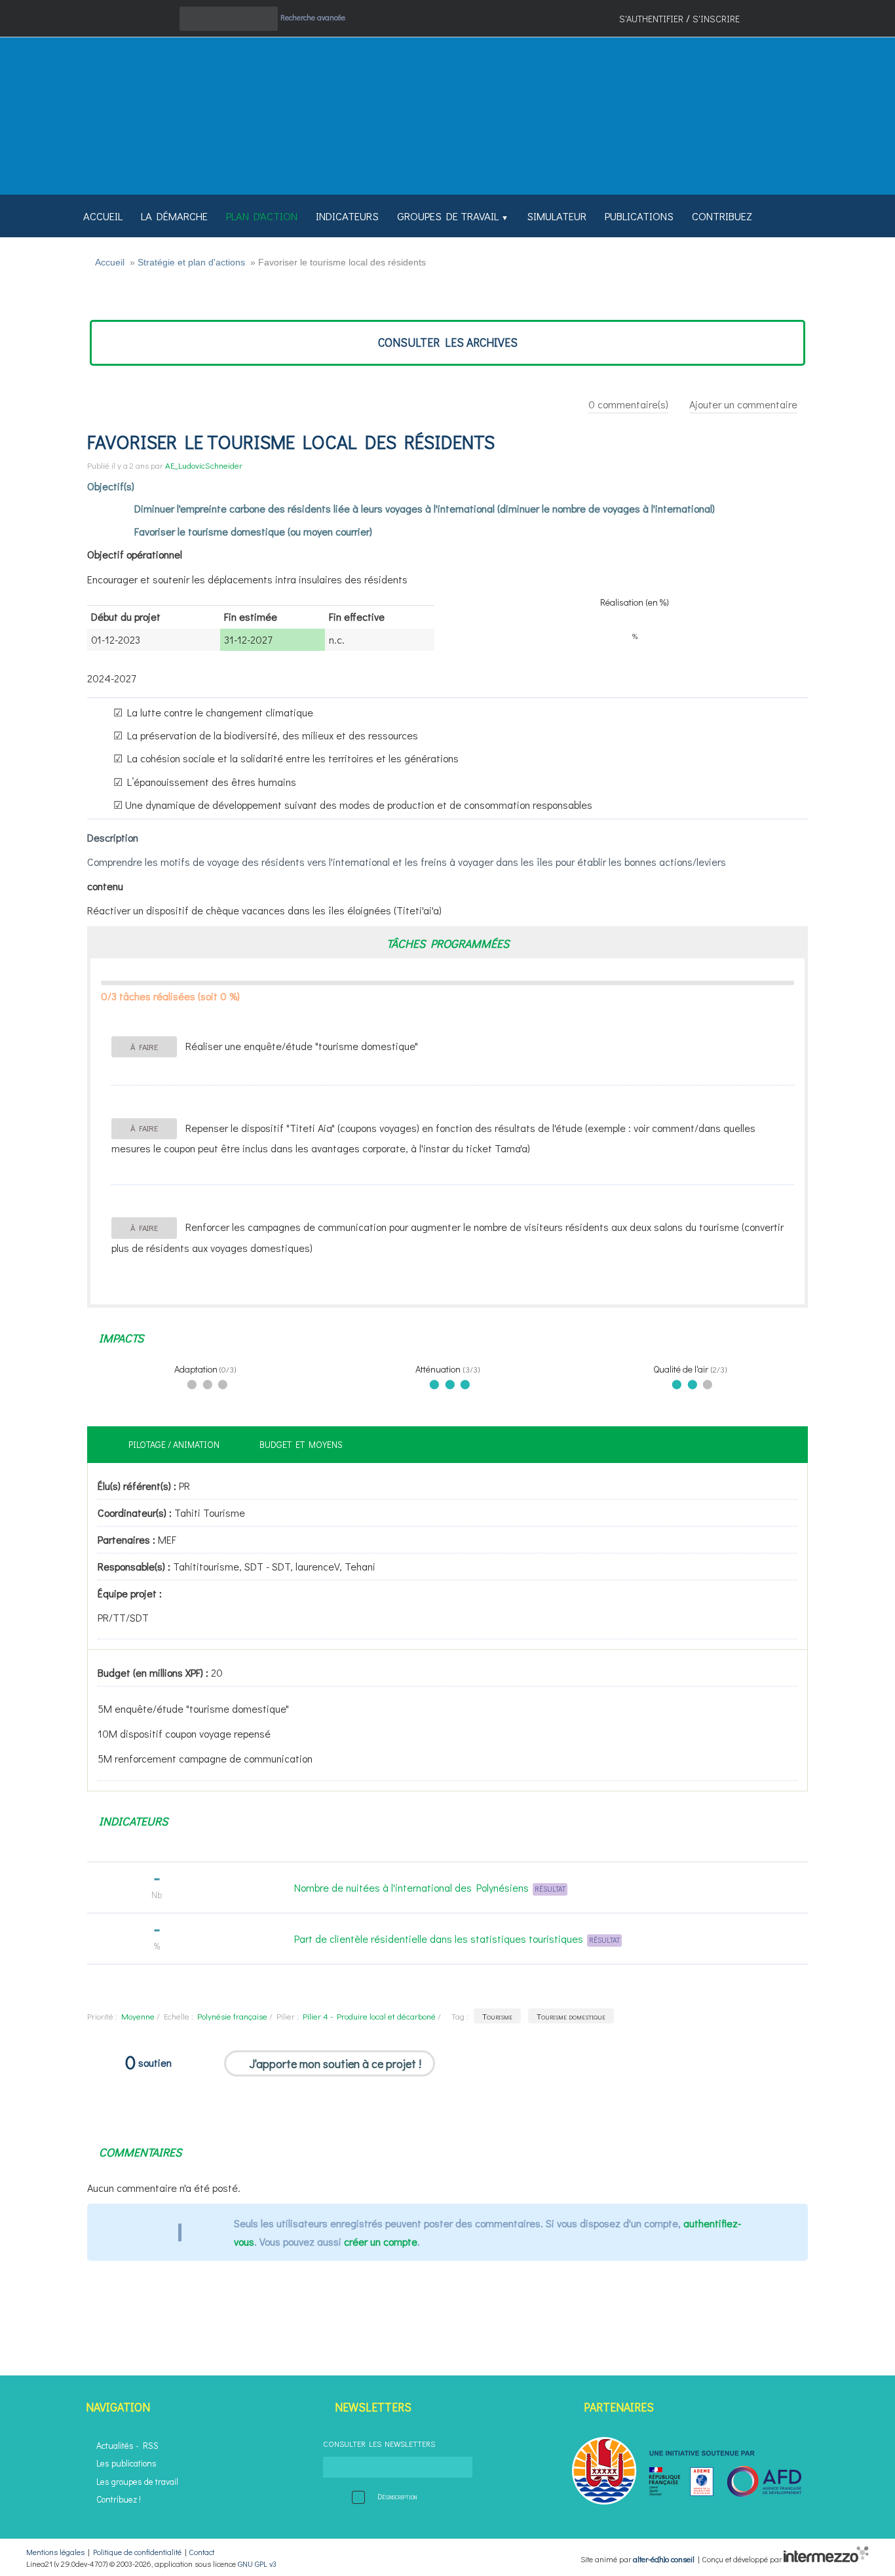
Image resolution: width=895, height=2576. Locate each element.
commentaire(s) (628, 404)
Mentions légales (55, 2552)
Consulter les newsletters (379, 2444)
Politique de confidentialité (137, 2552)
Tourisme (497, 2016)
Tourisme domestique (571, 2016)
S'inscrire (716, 19)
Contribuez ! (119, 2499)
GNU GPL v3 (257, 2564)
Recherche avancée (313, 17)
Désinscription (397, 2496)
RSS (151, 2446)
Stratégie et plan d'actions (191, 262)
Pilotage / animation (174, 1444)
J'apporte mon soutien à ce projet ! (335, 2063)
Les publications (126, 2463)
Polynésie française (232, 2016)
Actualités (115, 2446)
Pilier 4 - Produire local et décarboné (369, 2016)
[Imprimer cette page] (155, 23)
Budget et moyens (301, 1444)
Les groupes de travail (137, 2482)
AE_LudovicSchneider (204, 465)
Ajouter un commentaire (743, 404)
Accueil (110, 262)
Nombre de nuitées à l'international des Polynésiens (411, 1887)
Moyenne (138, 2016)
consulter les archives (448, 342)
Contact (201, 2552)
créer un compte (381, 2241)
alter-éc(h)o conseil (664, 2559)
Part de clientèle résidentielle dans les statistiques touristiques (439, 1939)
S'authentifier (651, 19)
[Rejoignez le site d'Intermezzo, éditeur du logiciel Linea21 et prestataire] (826, 2559)
